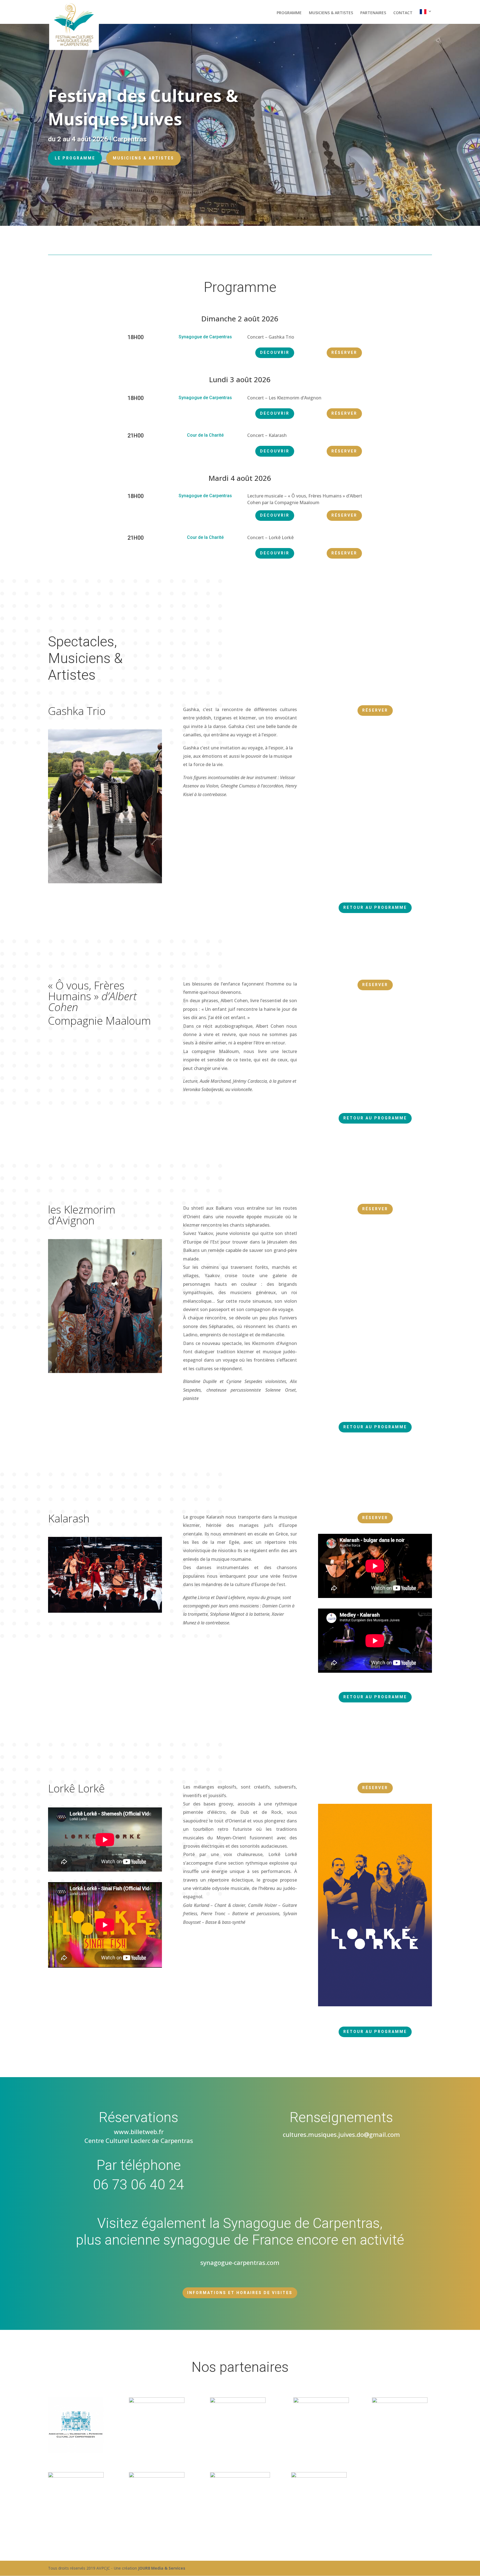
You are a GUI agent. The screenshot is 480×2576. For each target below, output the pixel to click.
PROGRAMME (289, 13)
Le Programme (75, 158)
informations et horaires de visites (240, 2293)
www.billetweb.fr (139, 2132)
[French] (426, 17)
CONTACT (403, 13)
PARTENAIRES (373, 13)
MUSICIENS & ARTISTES (331, 13)
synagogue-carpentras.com (240, 2262)
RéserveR (344, 352)
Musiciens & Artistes (143, 158)
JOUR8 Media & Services (162, 2568)
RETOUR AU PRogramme (375, 907)
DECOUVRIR (275, 352)
